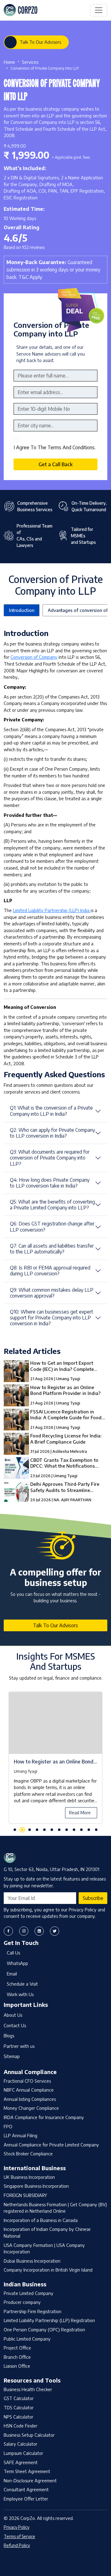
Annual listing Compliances (30, 2099)
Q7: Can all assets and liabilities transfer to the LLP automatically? (52, 1249)
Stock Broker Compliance (28, 2154)
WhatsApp (17, 1963)
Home (9, 62)
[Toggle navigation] (99, 10)
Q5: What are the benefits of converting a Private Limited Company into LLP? (52, 1205)
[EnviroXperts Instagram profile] (24, 1931)
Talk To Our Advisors (40, 42)
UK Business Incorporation (29, 2177)
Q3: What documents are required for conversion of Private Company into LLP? (50, 1158)
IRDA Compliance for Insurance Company (44, 2117)
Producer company (22, 2302)
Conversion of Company (34, 657)
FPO (8, 2126)
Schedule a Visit (22, 1984)
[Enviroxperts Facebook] (8, 1931)
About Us (13, 2015)
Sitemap (12, 2056)
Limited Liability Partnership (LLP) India (52, 910)
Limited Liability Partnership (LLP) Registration (49, 2320)
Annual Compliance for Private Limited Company (51, 2145)
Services (30, 62)
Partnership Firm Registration (33, 2311)
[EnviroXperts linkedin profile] (39, 1931)
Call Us (13, 1953)
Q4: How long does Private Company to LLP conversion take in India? (50, 1183)
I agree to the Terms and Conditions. (55, 447)
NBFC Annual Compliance (29, 2090)
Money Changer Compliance (31, 2108)
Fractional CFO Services (27, 2081)
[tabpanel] (55, 1761)
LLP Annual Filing (21, 2135)
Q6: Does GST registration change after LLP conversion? (52, 1227)
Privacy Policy (16, 2527)
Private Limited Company (29, 2293)
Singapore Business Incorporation (36, 2186)
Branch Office (17, 2357)
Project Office (17, 2348)
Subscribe (93, 1898)
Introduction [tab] (22, 610)
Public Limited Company (27, 2339)
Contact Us (15, 2025)
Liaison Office (17, 2366)
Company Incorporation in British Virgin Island (48, 2270)
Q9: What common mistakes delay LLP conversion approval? (52, 1293)
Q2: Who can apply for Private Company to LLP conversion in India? (52, 1133)
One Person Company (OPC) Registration (44, 2329)
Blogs (9, 2036)
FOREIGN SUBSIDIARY (25, 2195)
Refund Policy (17, 2545)
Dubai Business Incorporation (32, 2261)
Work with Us (20, 1994)
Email (12, 1974)
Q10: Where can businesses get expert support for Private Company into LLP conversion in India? (51, 1318)
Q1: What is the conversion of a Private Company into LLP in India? (51, 1111)
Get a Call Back (55, 464)
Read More (80, 1812)
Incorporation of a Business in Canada (41, 2220)
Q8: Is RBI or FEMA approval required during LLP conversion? (50, 1271)
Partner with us (19, 2046)
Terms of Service (19, 2536)
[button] (15, 1830)
